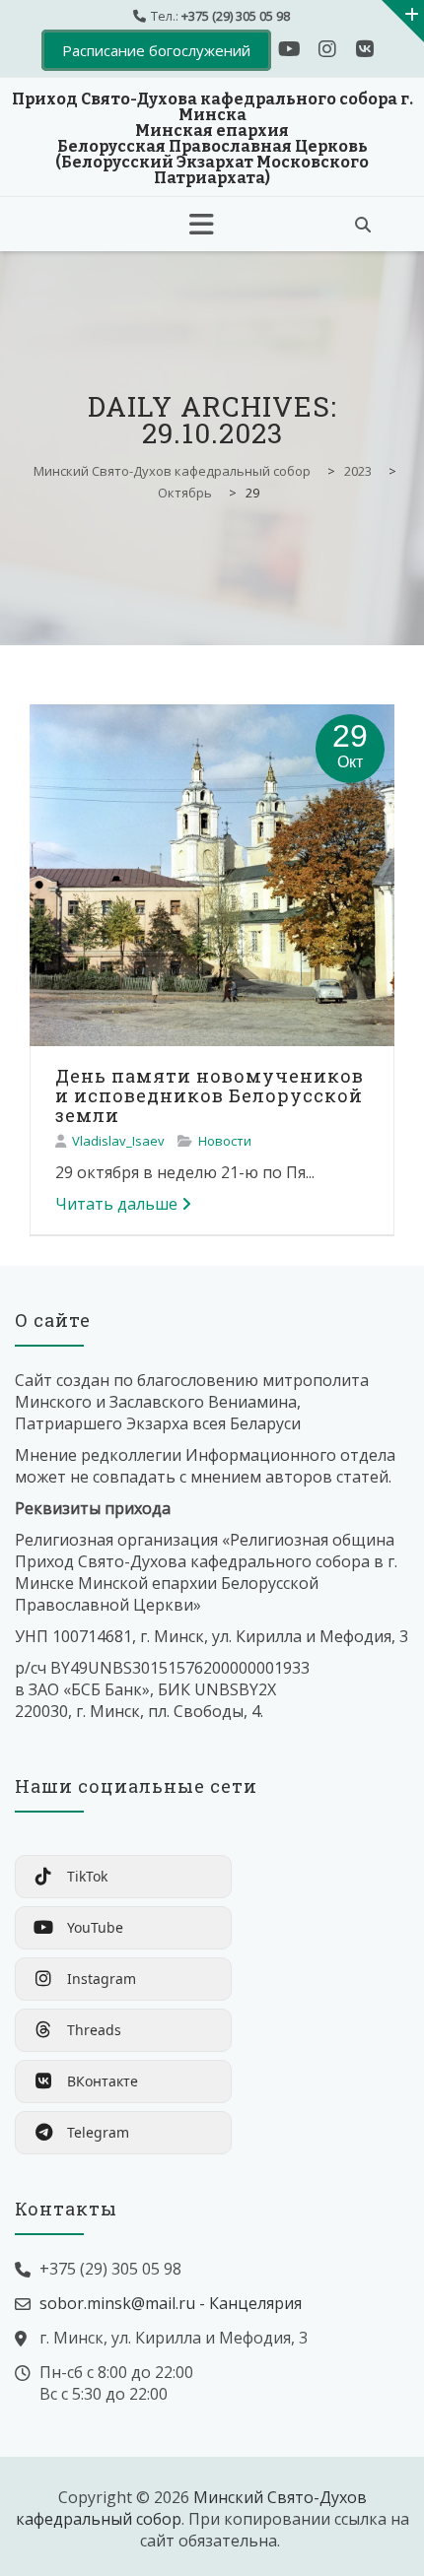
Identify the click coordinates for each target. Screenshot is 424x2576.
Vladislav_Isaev (118, 1141)
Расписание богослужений (156, 50)
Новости (225, 1141)
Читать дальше (116, 1204)
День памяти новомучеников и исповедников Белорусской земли (210, 1095)
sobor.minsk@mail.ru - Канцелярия (171, 2303)
